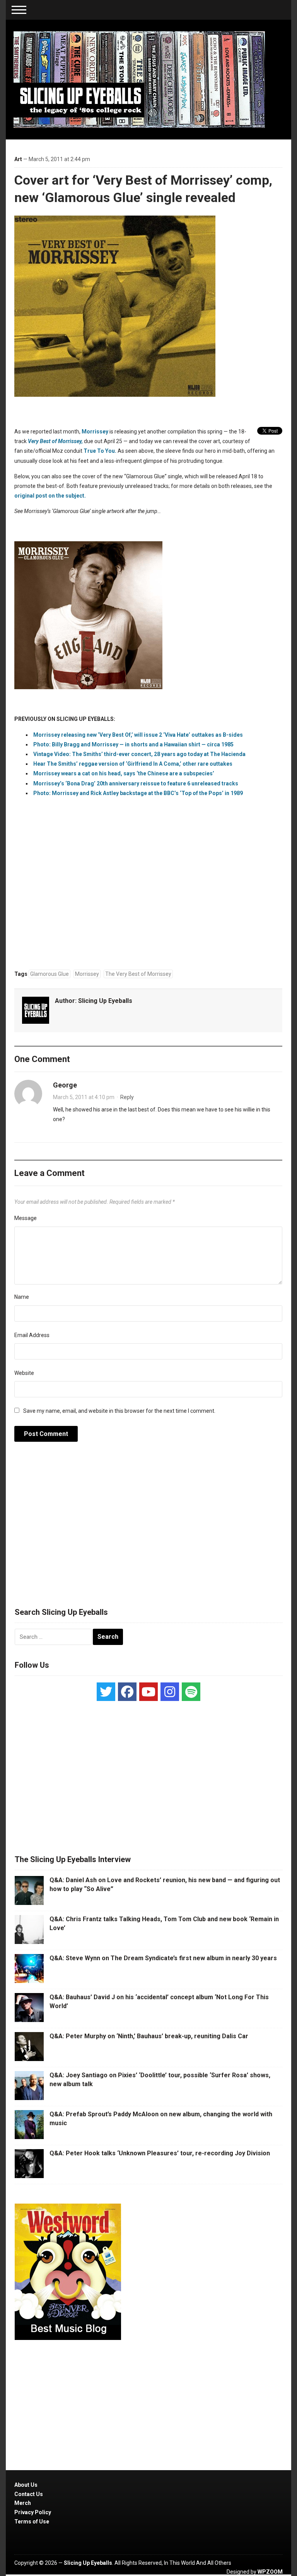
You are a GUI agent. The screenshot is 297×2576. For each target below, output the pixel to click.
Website (24, 1373)
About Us (26, 2485)
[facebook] (127, 1692)
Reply (127, 1097)
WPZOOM (270, 2572)
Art (18, 159)
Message (26, 1218)
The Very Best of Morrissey (138, 974)
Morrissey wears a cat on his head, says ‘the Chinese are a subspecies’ (124, 773)
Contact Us (29, 2494)
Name (22, 1297)
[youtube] (148, 1692)
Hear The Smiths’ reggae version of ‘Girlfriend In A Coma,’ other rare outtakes (133, 764)
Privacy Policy (33, 2512)
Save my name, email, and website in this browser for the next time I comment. (119, 1411)
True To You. (100, 451)
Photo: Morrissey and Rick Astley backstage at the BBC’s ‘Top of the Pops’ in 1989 (138, 793)
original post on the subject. (50, 496)
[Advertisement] (148, 1529)
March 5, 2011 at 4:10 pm (84, 1097)
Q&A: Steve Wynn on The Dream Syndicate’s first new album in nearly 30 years (163, 1958)
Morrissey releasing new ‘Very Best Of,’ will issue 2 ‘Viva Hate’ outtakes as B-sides (138, 735)
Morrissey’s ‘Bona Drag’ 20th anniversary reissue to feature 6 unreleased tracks (136, 783)
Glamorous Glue (49, 974)
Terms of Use (32, 2522)
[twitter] (106, 1692)
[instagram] (170, 1692)
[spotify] (191, 1692)
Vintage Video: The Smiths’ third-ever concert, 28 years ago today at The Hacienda (139, 754)
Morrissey (95, 432)
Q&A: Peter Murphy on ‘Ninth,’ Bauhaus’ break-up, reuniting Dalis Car (149, 2036)
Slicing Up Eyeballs (105, 1001)
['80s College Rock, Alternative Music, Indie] (139, 79)
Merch (23, 2503)
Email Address (32, 1335)
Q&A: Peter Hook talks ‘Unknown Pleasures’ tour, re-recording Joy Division (160, 2153)
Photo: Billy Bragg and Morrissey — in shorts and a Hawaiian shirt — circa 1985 (133, 744)
